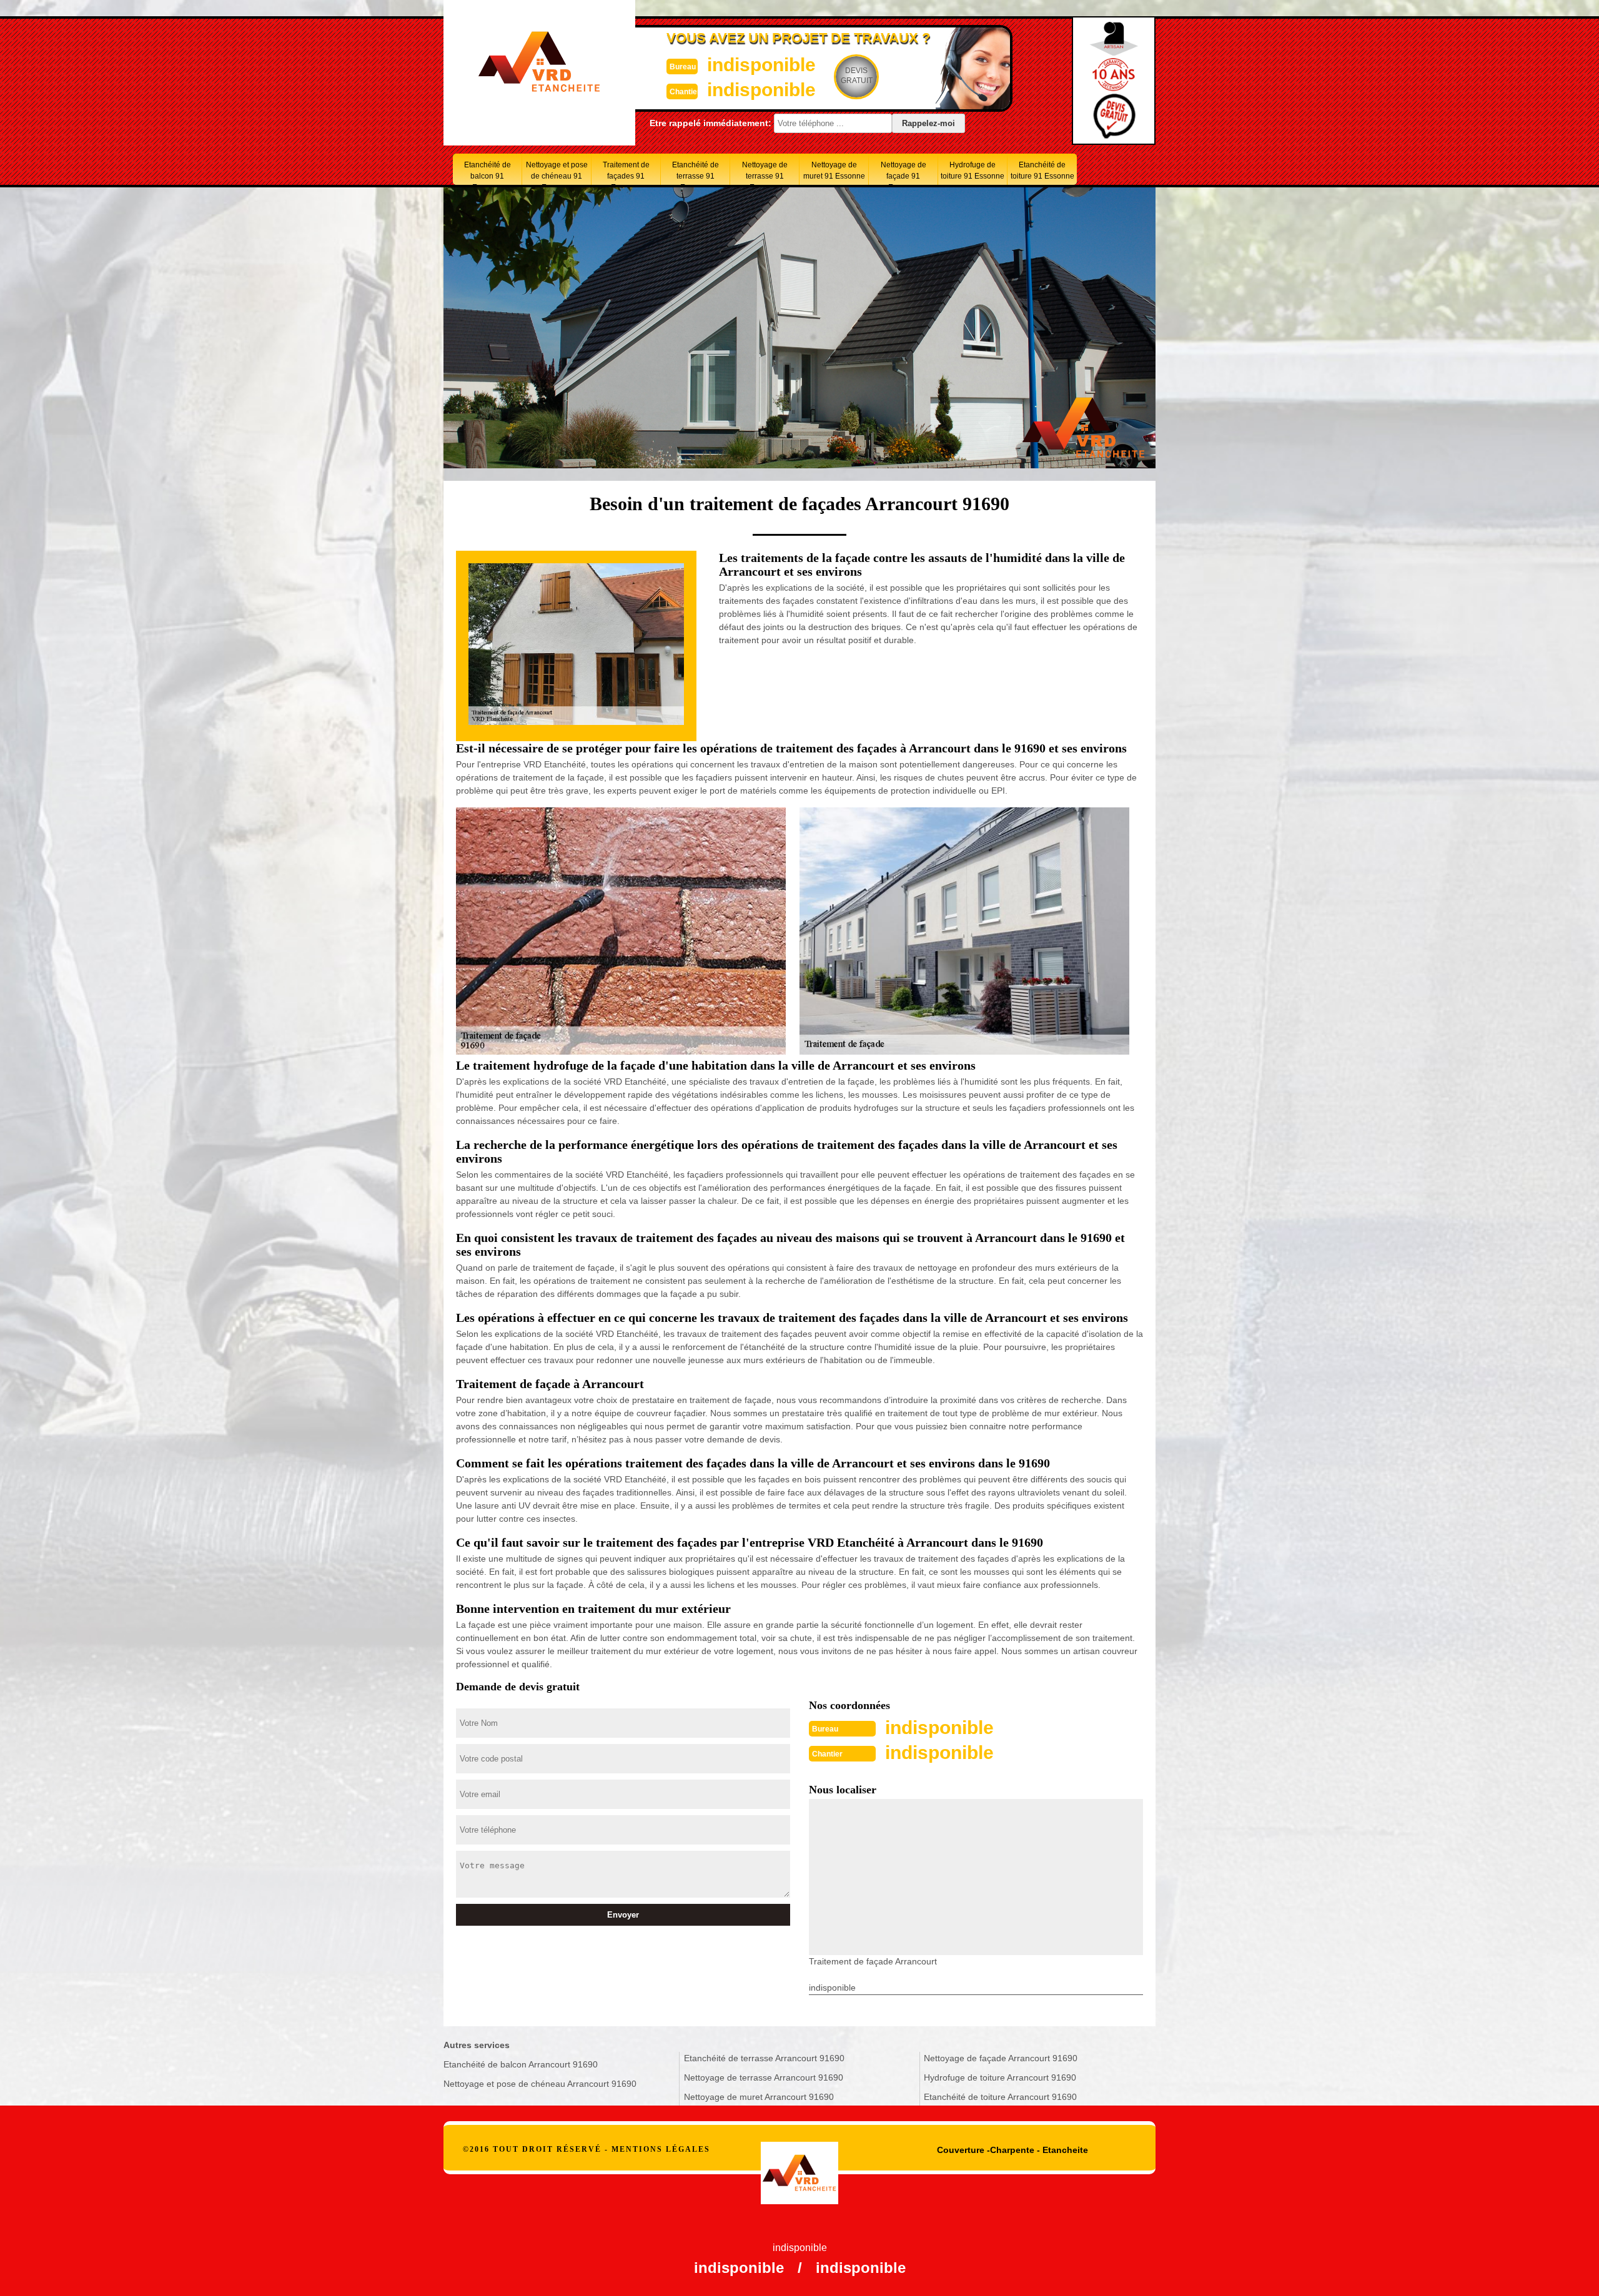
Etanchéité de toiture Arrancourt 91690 (1000, 2097)
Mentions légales (661, 2149)
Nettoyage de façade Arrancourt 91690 (1001, 2058)
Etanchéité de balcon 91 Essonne (488, 173)
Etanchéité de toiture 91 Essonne (1042, 170)
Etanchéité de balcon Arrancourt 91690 (521, 2064)
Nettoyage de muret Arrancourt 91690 (759, 2097)
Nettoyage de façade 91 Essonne (903, 173)
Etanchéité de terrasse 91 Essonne (696, 173)
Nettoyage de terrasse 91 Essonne (765, 173)
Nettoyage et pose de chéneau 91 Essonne (557, 173)
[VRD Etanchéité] (800, 2159)
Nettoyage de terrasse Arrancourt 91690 (764, 2077)
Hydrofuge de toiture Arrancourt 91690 (1000, 2077)
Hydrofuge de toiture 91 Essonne (973, 170)
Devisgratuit (857, 76)
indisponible (761, 65)
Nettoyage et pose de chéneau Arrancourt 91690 (540, 2084)
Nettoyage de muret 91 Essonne (834, 170)
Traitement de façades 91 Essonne (626, 173)
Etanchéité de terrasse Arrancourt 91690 (764, 2058)
